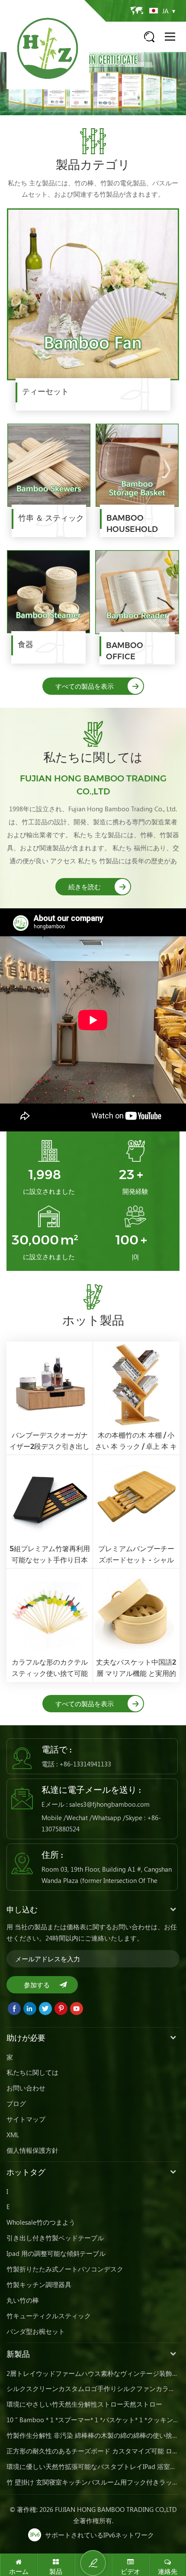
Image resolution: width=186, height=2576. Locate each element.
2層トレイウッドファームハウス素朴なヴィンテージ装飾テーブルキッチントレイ (93, 2373)
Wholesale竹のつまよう (41, 2222)
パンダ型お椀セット (36, 2331)
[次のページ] (173, 86)
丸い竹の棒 (23, 2300)
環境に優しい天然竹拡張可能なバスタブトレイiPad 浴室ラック (93, 2466)
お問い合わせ (26, 2088)
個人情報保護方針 (32, 2150)
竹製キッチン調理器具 (39, 2284)
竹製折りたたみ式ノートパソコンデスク (65, 2269)
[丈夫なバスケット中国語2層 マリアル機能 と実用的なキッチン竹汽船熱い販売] (136, 1625)
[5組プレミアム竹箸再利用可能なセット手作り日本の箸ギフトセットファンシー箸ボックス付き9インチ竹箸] (50, 1512)
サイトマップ (26, 2119)
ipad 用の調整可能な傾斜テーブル (56, 2253)
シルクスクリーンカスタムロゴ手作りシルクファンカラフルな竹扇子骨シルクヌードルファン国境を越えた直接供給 (93, 2388)
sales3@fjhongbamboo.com (109, 1804)
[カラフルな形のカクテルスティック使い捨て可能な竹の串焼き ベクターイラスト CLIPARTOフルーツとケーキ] (50, 1625)
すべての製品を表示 (85, 686)
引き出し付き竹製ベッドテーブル (55, 2238)
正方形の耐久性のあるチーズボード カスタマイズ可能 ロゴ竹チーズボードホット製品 (93, 2451)
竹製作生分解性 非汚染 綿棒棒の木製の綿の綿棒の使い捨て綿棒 (93, 2435)
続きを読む (85, 887)
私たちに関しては (32, 2072)
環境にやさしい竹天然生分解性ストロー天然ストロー (84, 2404)
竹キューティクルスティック (49, 2316)
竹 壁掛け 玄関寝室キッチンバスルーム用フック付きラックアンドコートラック (93, 2482)
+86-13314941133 (85, 1764)
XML (13, 2135)
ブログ (16, 2103)
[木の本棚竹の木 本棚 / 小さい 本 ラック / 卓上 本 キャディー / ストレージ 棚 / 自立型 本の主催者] (136, 1398)
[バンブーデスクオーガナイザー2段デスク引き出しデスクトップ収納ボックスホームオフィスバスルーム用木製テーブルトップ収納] (50, 1398)
